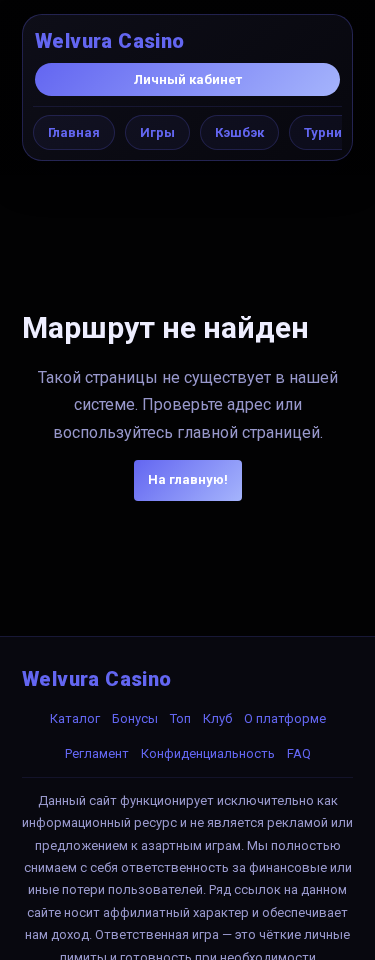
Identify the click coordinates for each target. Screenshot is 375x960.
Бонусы (135, 718)
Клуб (217, 718)
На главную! (188, 479)
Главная (74, 132)
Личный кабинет (188, 79)
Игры (157, 132)
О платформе (285, 718)
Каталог (75, 718)
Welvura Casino (110, 41)
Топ (180, 718)
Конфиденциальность (208, 753)
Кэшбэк (239, 132)
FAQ (299, 753)
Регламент (97, 753)
